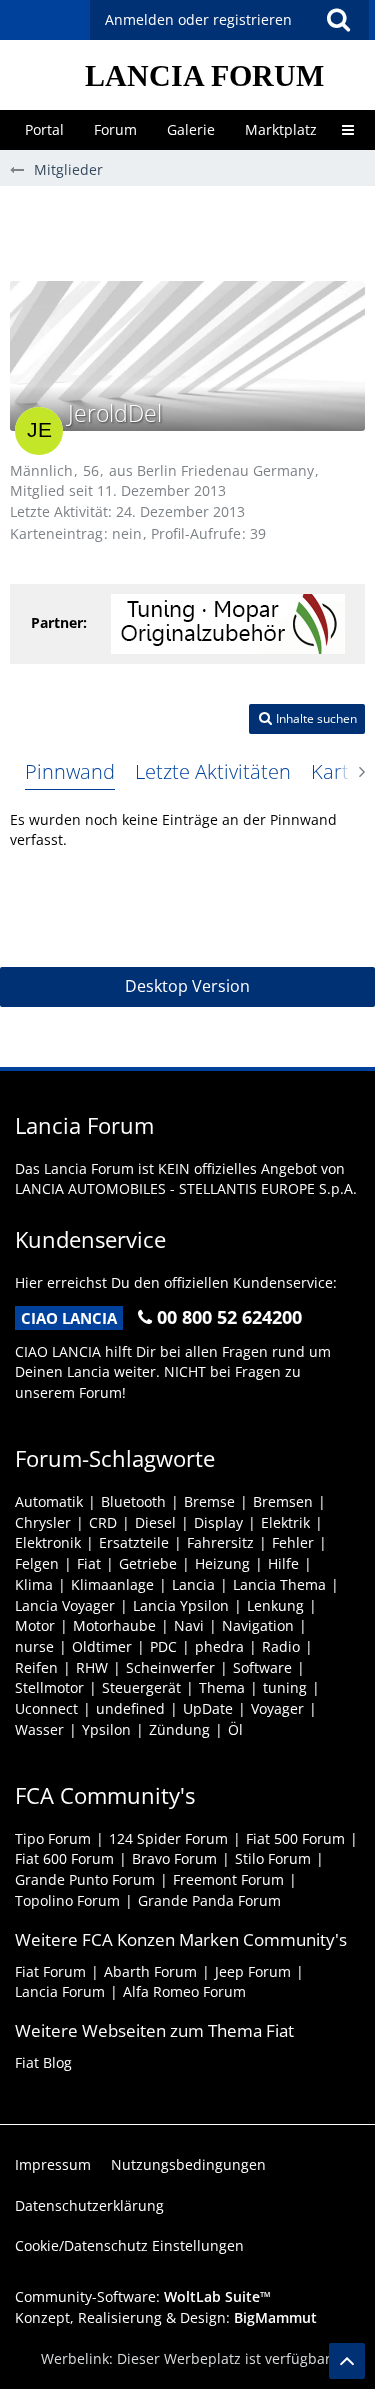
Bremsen (283, 1501)
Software (262, 1667)
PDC (163, 1646)
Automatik (49, 1501)
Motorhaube (114, 1625)
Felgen (37, 1563)
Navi (189, 1625)
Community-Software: (143, 2296)
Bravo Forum (174, 1858)
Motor (35, 1625)
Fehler (293, 1542)
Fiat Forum (50, 1971)
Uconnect (46, 1708)
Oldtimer (102, 1646)
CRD (103, 1522)
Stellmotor (49, 1687)
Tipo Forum (53, 1838)
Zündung (179, 1729)
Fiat (89, 1563)
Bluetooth (133, 1501)
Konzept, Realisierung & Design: (166, 2317)
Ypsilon (106, 1729)
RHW (92, 1667)
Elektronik (48, 1542)
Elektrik (285, 1522)
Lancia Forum (60, 1991)
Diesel (155, 1522)
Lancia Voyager (65, 1605)
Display (218, 1522)
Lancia (193, 1584)
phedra (219, 1646)
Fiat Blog (43, 2062)
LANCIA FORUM (204, 75)
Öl (235, 1729)
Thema (222, 1687)
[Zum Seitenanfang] (347, 2361)
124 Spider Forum (168, 1838)
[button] (338, 20)
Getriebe (148, 1563)
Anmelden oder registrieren (198, 19)
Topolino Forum (67, 1900)
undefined (130, 1708)
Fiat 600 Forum (64, 1858)
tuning (285, 1687)
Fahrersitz (220, 1542)
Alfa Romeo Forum (184, 1991)
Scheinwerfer (170, 1667)
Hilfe (283, 1563)
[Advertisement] (192, 231)
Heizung (222, 1563)
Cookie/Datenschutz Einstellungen (129, 2245)
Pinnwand (70, 771)
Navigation (258, 1625)
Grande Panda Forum (209, 1900)
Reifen (36, 1667)
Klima (34, 1584)
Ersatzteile (134, 1542)
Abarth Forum (150, 1971)
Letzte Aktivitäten (213, 771)
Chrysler (43, 1522)
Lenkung (275, 1605)
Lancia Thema (279, 1584)
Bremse (209, 1501)
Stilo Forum (273, 1858)
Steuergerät (141, 1687)
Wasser (39, 1729)
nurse (34, 1646)
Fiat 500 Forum (295, 1838)
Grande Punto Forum (85, 1879)
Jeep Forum (253, 1971)
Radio (281, 1646)
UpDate (208, 1708)
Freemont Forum (228, 1879)
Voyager (277, 1708)
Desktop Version (187, 986)
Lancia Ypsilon (181, 1605)
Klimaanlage (112, 1584)
